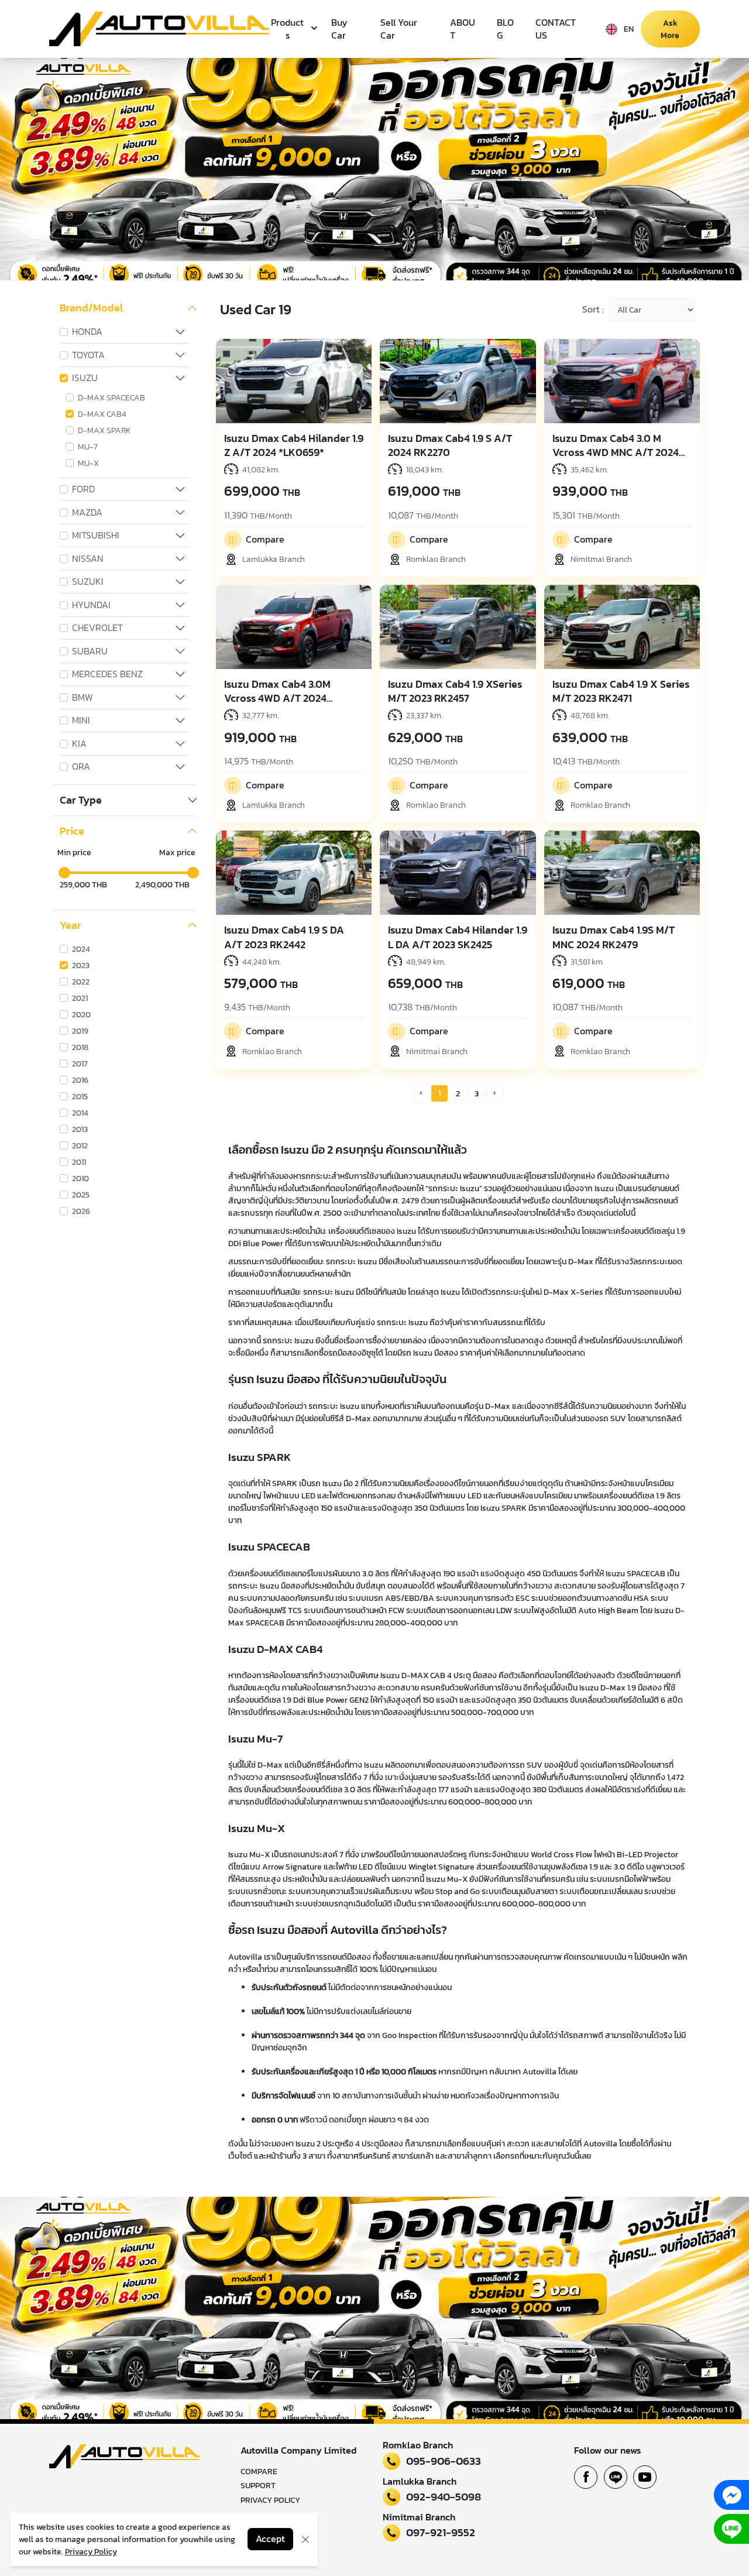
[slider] (64, 873)
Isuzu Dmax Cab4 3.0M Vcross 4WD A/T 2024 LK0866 (277, 698)
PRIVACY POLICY (270, 2500)
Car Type (81, 800)
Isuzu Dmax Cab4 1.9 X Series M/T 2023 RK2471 (621, 691)
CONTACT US (556, 29)
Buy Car (339, 29)
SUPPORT (258, 2486)
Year (71, 925)
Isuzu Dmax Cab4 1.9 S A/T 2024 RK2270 (450, 445)
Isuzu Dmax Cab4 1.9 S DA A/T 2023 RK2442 (284, 937)
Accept (270, 2539)
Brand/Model (91, 308)
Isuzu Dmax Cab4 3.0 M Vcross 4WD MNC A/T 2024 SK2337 (616, 452)
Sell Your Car (399, 29)
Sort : (593, 310)
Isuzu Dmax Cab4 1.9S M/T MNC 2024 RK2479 (614, 937)
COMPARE (259, 2472)
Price (72, 831)
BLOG (505, 29)
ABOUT (463, 29)
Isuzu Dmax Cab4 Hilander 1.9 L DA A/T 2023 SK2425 (458, 937)
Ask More (670, 29)
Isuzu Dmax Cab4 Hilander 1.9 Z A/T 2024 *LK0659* (294, 445)
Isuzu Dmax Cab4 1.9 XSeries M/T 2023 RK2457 (455, 691)
